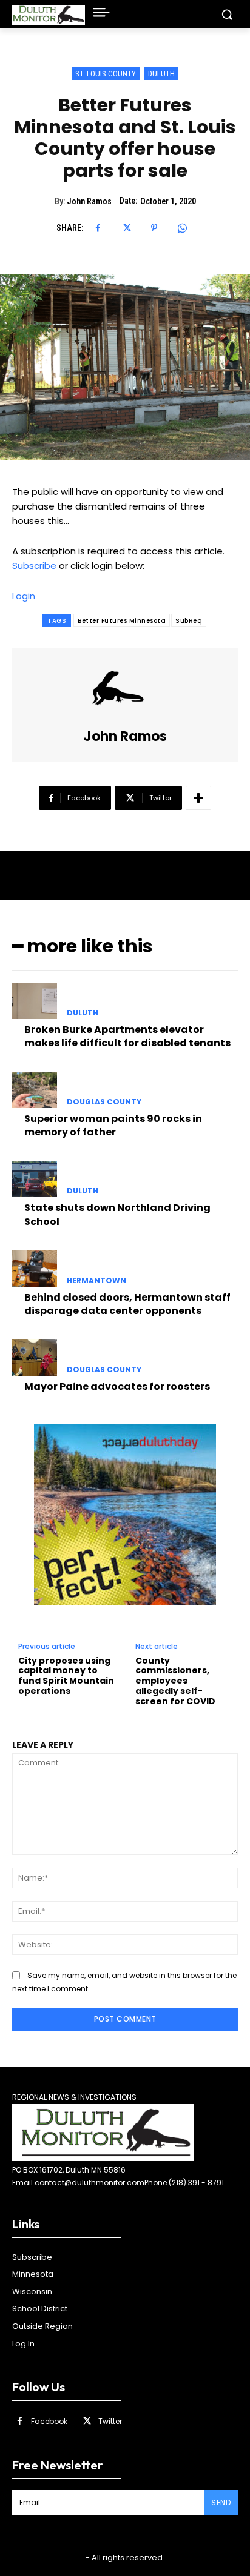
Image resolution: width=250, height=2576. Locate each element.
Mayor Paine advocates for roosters (117, 1386)
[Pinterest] (154, 228)
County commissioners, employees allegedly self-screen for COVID (175, 1681)
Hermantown (96, 1281)
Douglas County (104, 1102)
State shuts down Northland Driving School (117, 1214)
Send (221, 2502)
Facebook (49, 2421)
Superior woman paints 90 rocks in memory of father (113, 1125)
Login (24, 596)
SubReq (189, 621)
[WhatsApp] (182, 228)
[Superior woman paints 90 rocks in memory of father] (35, 1090)
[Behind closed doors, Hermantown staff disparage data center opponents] (35, 1269)
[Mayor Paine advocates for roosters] (35, 1358)
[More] (198, 798)
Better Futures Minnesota (122, 621)
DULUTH (161, 74)
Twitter (110, 2421)
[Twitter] (126, 228)
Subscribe (34, 566)
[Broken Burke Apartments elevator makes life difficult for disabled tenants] (35, 1001)
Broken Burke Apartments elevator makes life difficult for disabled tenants (127, 1036)
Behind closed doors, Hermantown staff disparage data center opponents (127, 1304)
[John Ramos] (125, 689)
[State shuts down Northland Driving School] (35, 1180)
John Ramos (89, 201)
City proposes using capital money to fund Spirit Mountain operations (66, 1676)
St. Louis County (106, 74)
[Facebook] (98, 228)
